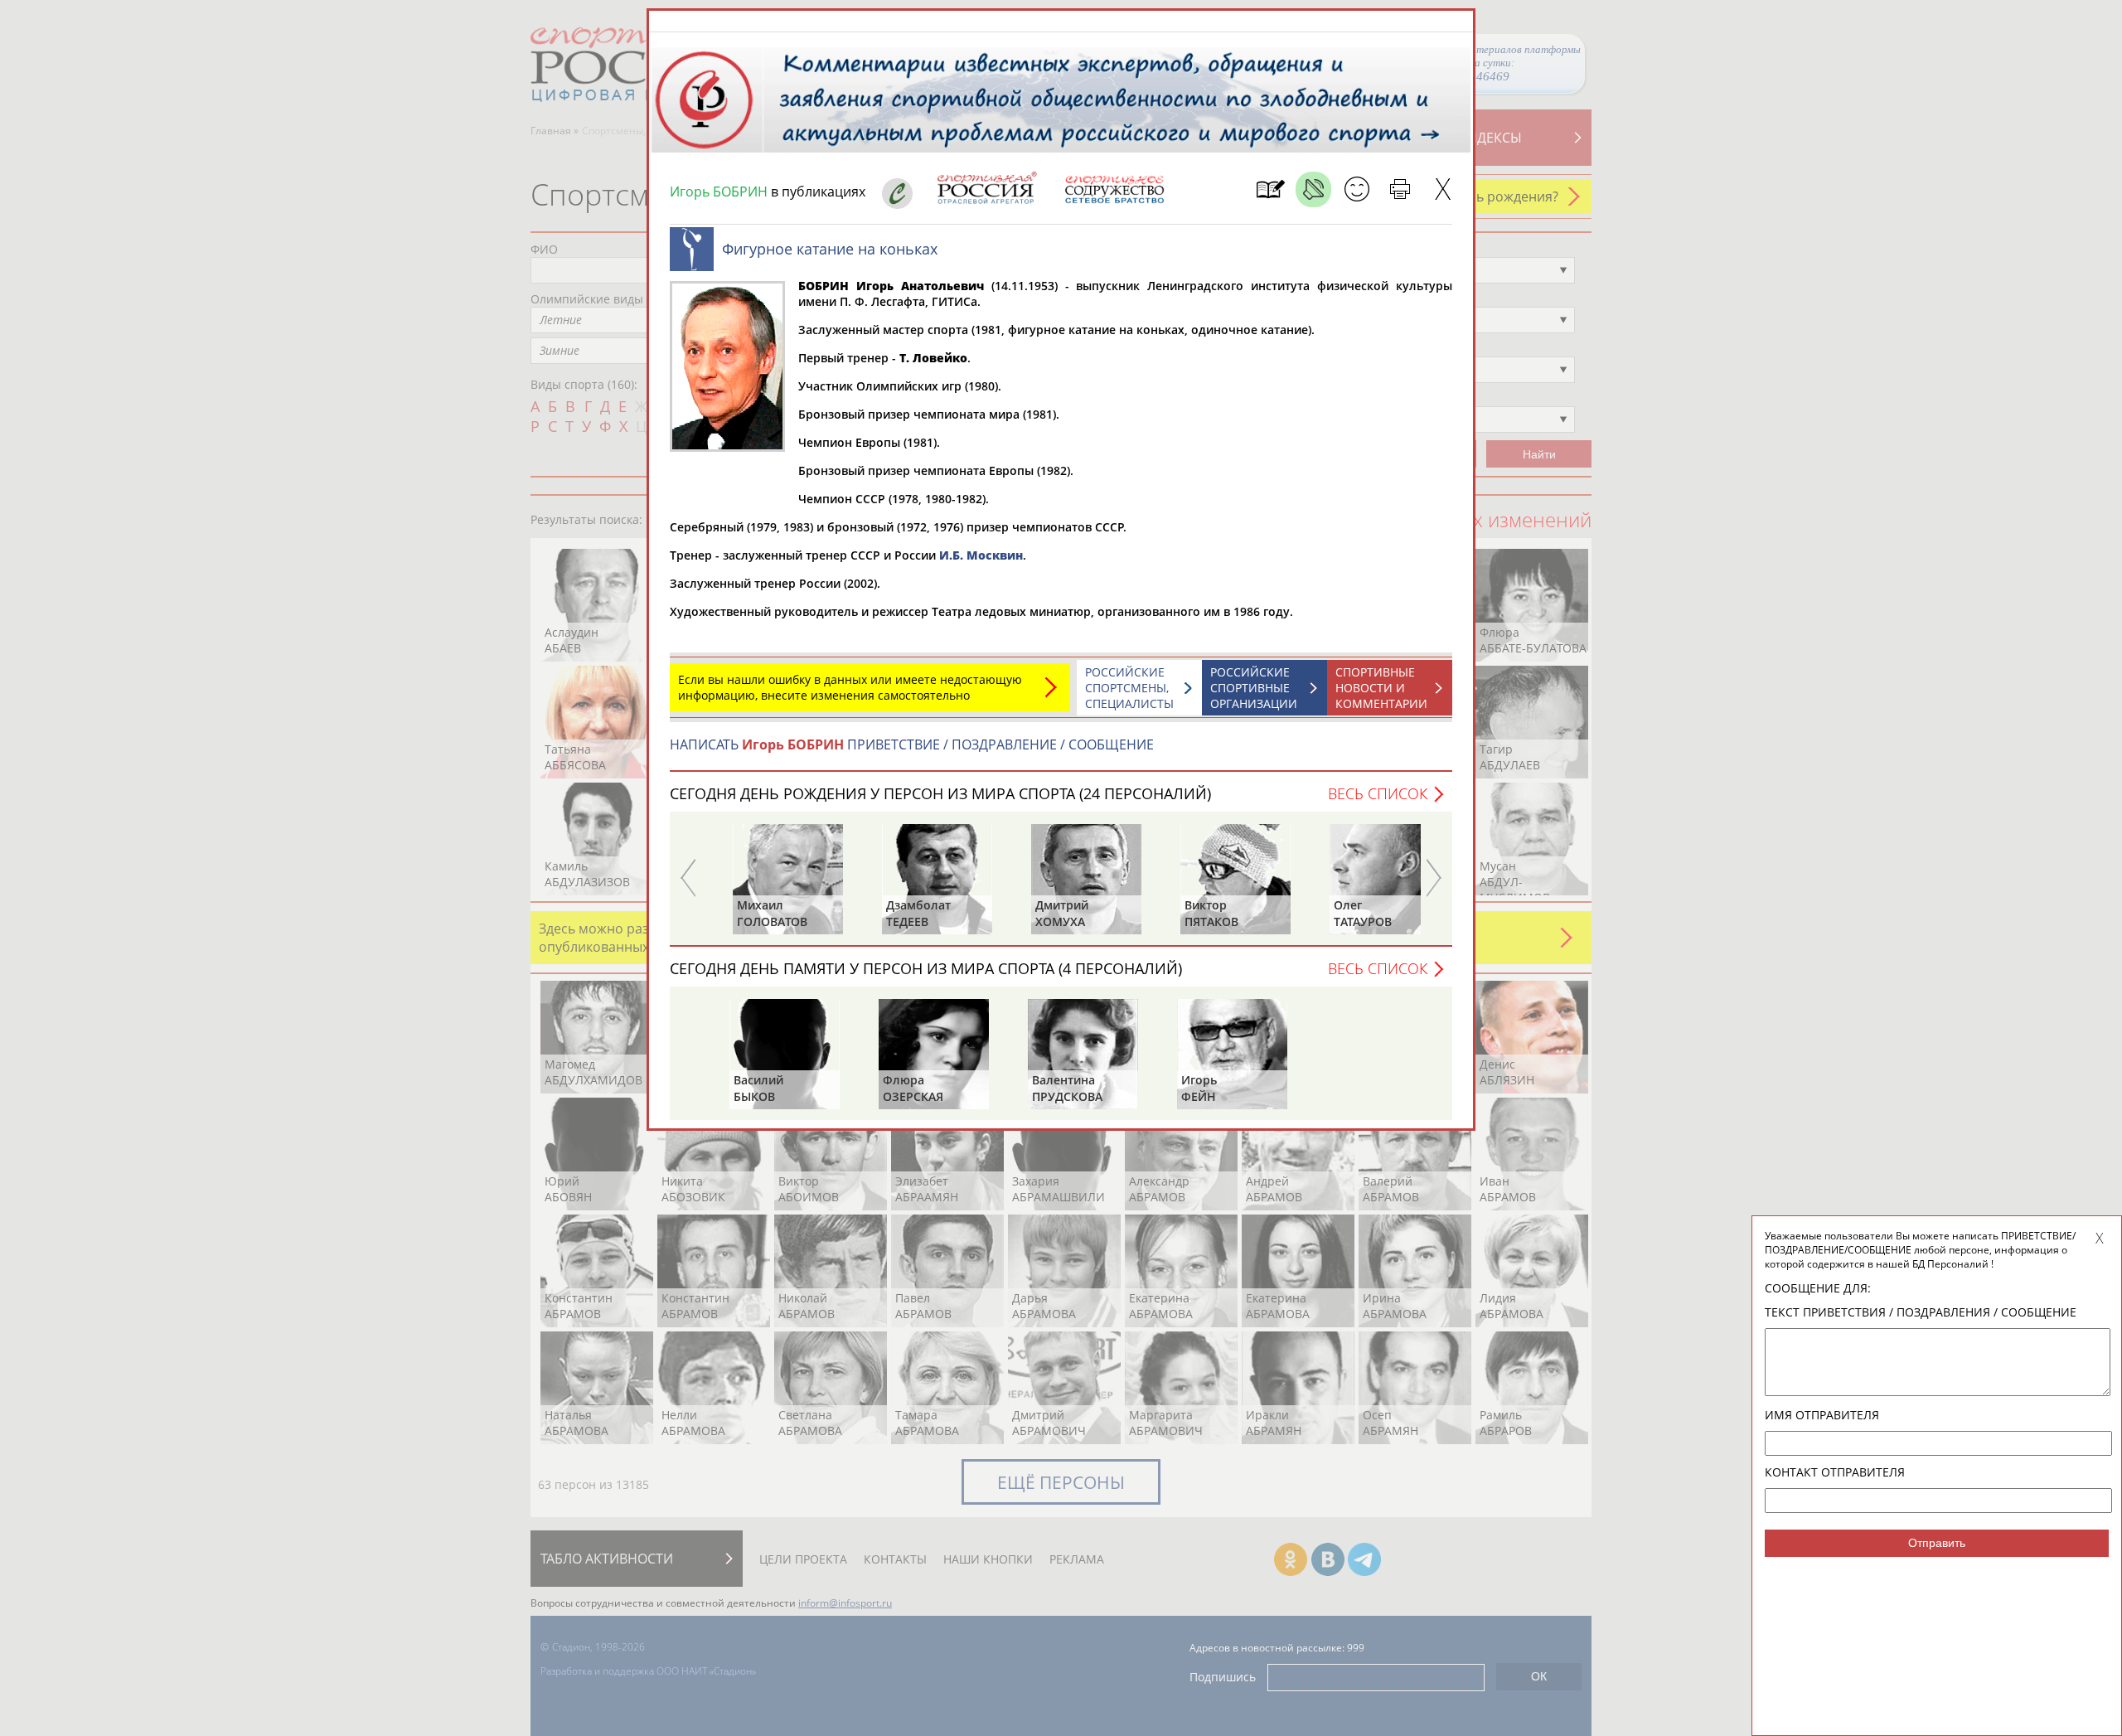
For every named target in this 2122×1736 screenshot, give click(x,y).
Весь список (1378, 793)
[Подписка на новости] (1270, 189)
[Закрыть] (1443, 189)
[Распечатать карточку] (1400, 189)
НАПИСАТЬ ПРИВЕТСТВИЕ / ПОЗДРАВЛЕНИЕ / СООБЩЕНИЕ (912, 744)
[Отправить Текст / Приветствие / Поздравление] (1357, 189)
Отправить (1937, 1543)
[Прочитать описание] (1313, 189)
